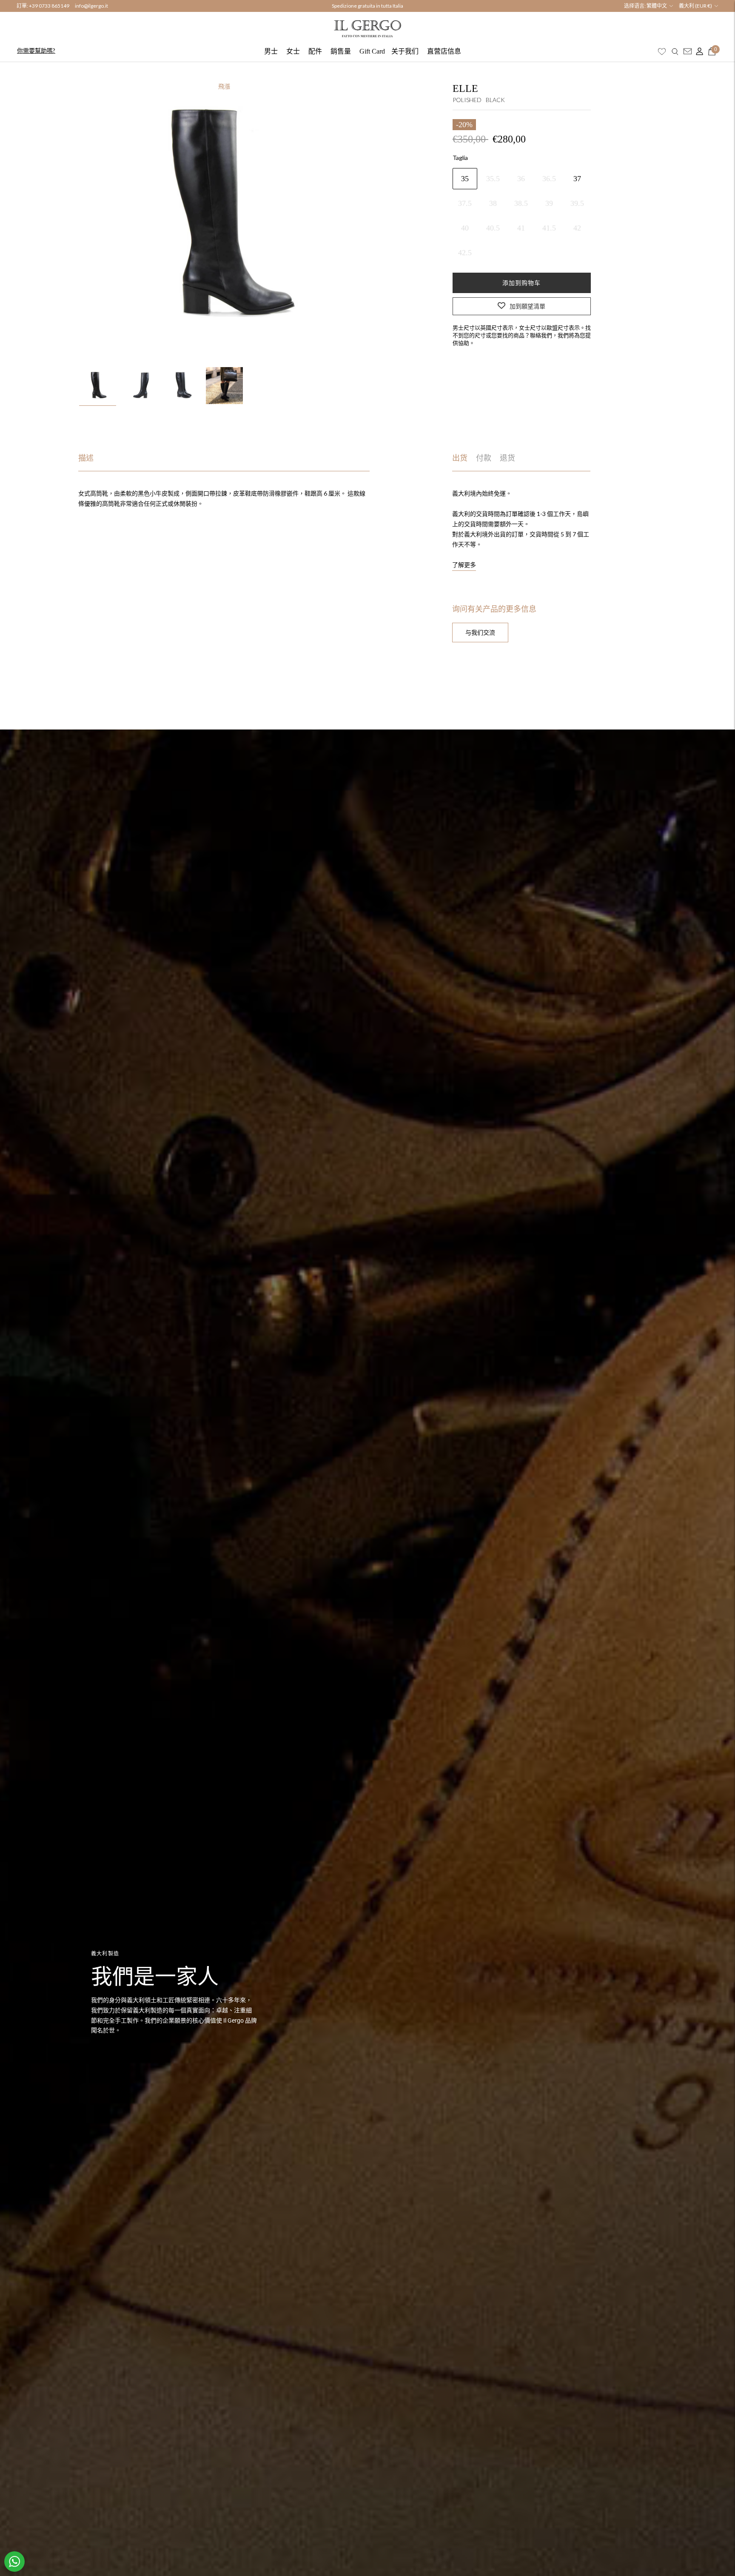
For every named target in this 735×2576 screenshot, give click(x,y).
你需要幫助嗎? (36, 50)
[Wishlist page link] (662, 51)
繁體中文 (657, 6)
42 (577, 228)
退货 (507, 458)
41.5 (549, 228)
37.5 (465, 203)
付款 (484, 458)
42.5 (465, 252)
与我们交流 (480, 632)
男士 (271, 51)
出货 (460, 458)
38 (493, 203)
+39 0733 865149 (49, 6)
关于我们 (405, 51)
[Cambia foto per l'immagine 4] (224, 386)
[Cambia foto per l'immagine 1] (98, 386)
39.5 (577, 203)
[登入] (698, 51)
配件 (315, 51)
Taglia (460, 157)
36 (521, 178)
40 (465, 228)
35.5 (493, 178)
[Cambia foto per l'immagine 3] (182, 386)
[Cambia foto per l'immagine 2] (140, 386)
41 (521, 228)
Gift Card (372, 51)
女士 (293, 51)
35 (465, 178)
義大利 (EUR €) (695, 6)
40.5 (493, 228)
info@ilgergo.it (91, 6)
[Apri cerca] (675, 51)
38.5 (521, 203)
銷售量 (341, 51)
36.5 (549, 178)
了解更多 (464, 565)
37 (577, 178)
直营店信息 (444, 51)
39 (549, 203)
